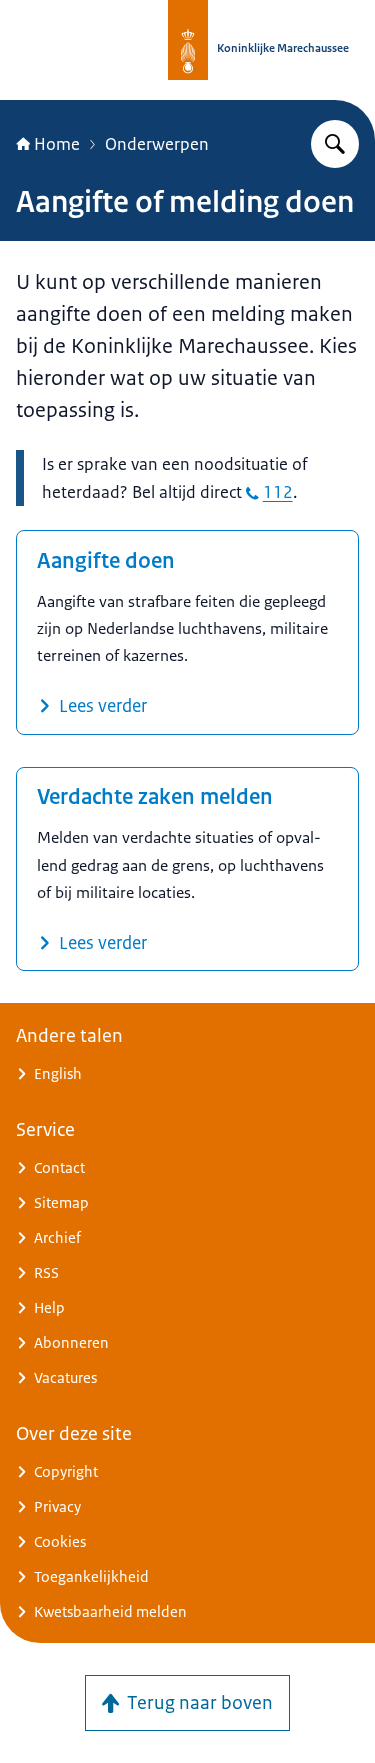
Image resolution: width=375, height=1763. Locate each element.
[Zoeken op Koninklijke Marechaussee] (335, 144)
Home (57, 144)
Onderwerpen (157, 144)
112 (278, 492)
